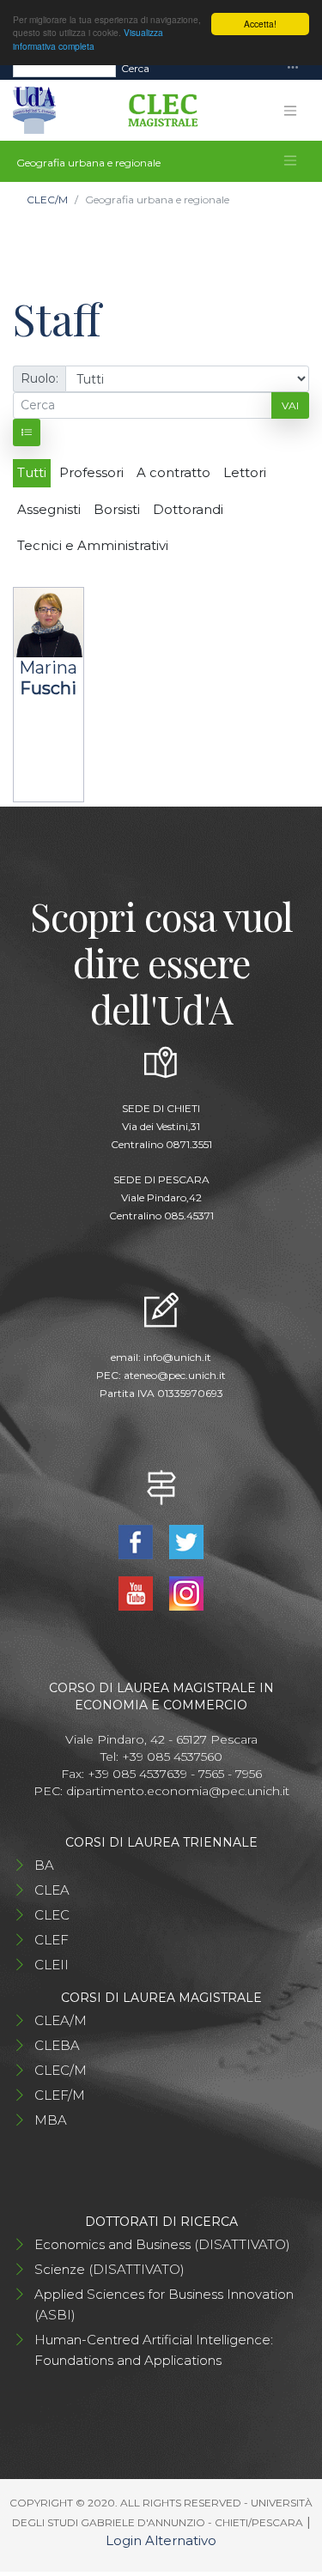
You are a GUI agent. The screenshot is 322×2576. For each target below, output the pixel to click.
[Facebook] (138, 1541)
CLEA (52, 1890)
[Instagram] (187, 1592)
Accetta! (260, 24)
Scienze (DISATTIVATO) (109, 2269)
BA (44, 1865)
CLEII (52, 1965)
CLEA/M (61, 2020)
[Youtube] (138, 1592)
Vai (290, 405)
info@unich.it (177, 1357)
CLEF (52, 1940)
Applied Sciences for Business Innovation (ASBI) (164, 2304)
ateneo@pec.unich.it (175, 1375)
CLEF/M (60, 2095)
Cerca (135, 68)
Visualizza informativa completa (88, 39)
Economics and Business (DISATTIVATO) (162, 2244)
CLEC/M (47, 200)
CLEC (52, 1915)
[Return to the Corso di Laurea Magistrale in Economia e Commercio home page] (157, 111)
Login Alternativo (161, 2540)
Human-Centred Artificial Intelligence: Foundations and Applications (154, 2350)
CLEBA (57, 2045)
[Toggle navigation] (293, 68)
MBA (51, 2120)
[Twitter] (187, 1541)
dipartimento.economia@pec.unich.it (178, 1791)
